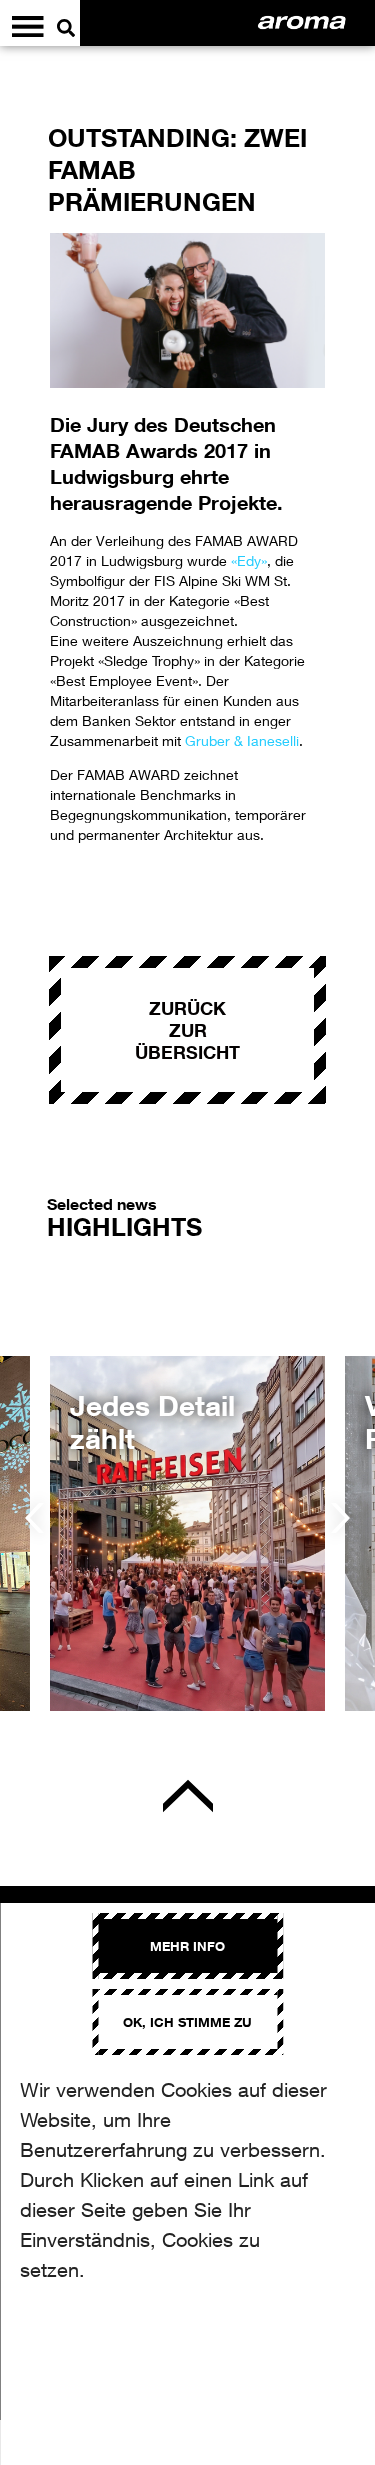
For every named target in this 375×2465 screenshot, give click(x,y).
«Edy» (249, 560)
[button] (34, 1518)
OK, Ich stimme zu (187, 2022)
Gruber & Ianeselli (242, 740)
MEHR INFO (187, 1946)
